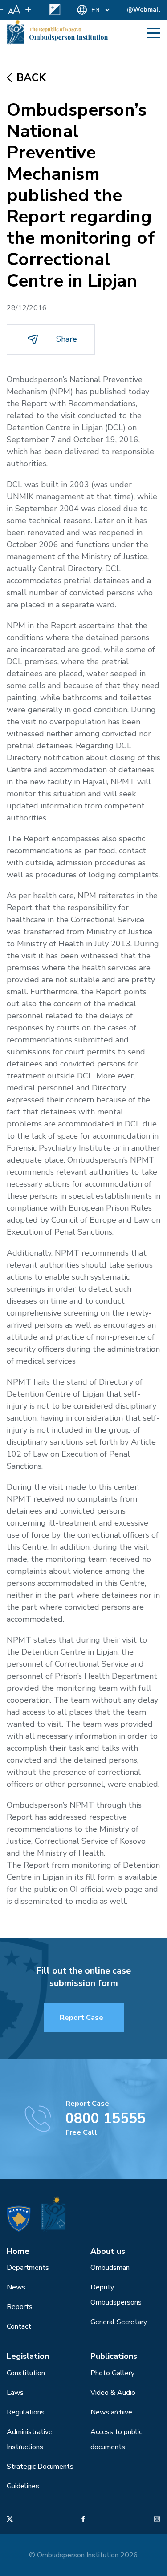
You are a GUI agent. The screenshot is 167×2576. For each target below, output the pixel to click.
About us (108, 2251)
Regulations (26, 2412)
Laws (15, 2393)
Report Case (81, 2018)
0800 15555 (106, 2118)
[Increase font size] (28, 10)
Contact (19, 2326)
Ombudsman (110, 2268)
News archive (111, 2412)
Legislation (28, 2356)
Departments (28, 2268)
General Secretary (119, 2322)
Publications (114, 2356)
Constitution (26, 2373)
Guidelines (23, 2486)
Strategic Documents (40, 2467)
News (16, 2287)
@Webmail (144, 10)
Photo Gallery (112, 2373)
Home (18, 2251)
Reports (20, 2307)
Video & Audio (113, 2393)
